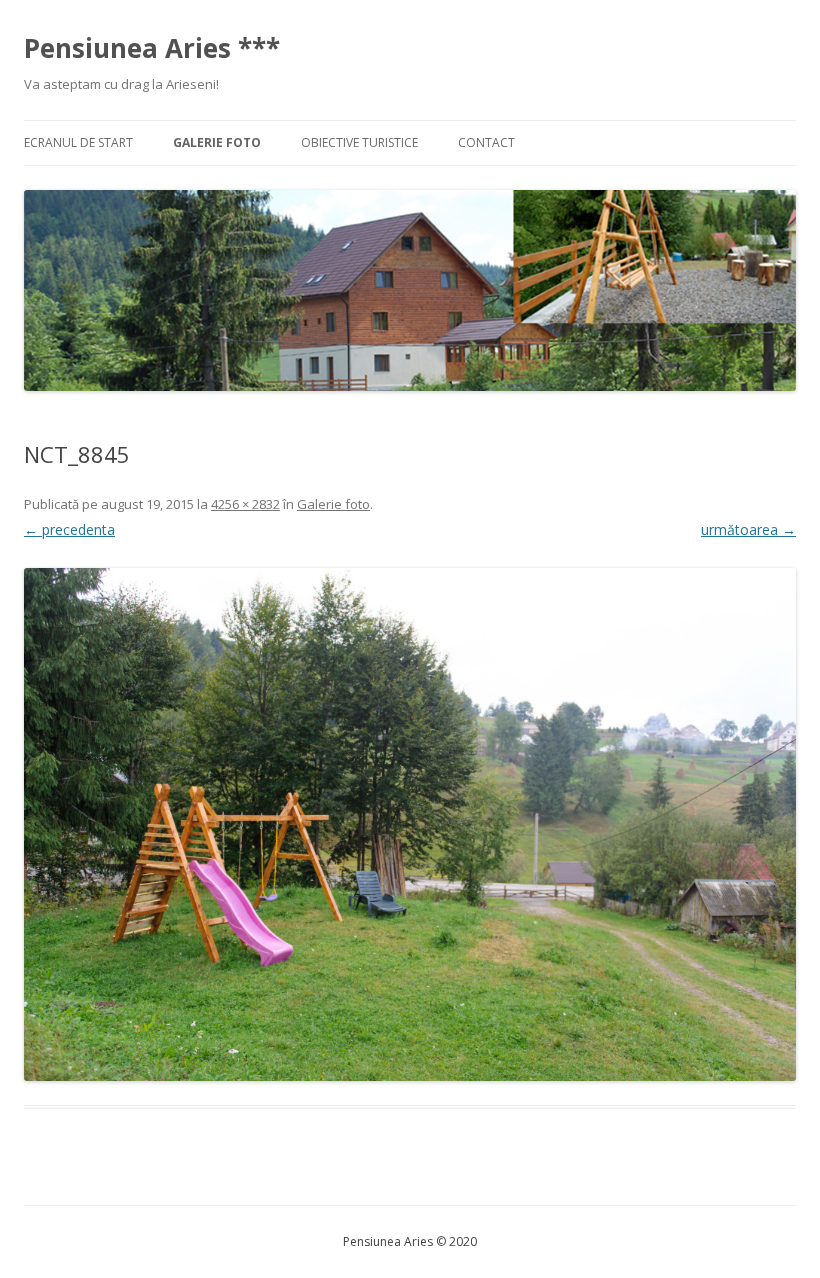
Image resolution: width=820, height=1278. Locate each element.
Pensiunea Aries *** (152, 48)
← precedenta (69, 529)
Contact (486, 142)
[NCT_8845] (410, 824)
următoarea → (748, 529)
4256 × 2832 (245, 504)
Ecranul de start (78, 142)
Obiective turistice (359, 142)
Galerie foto (217, 142)
